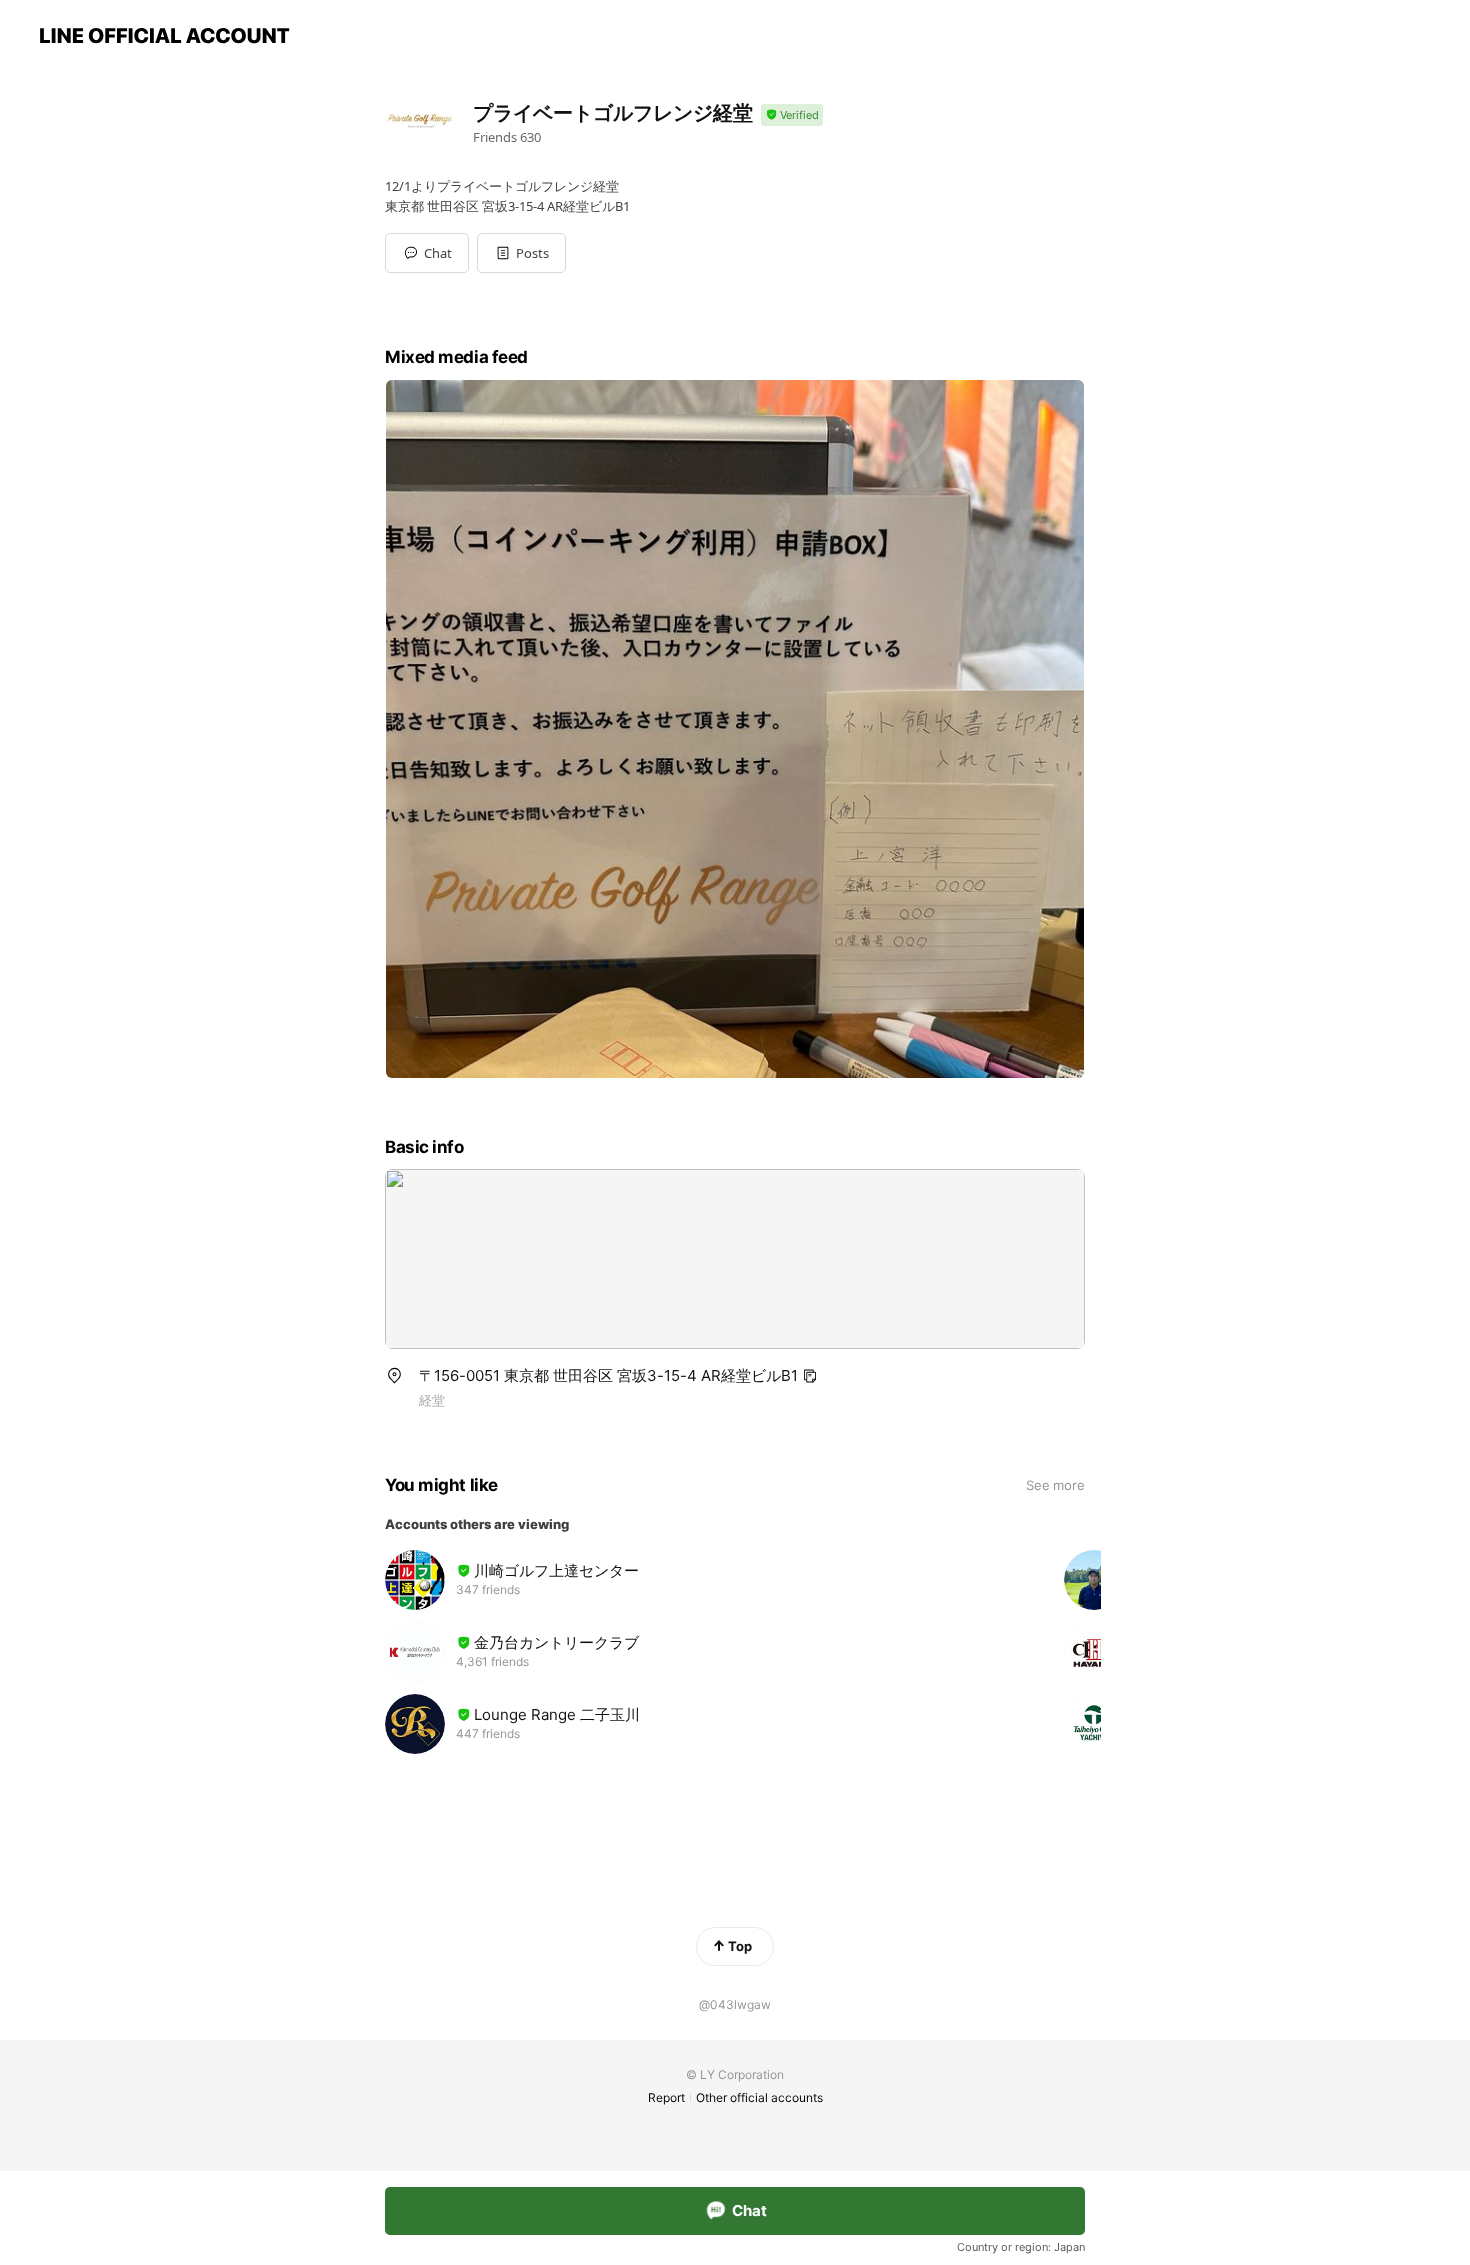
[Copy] (810, 1376)
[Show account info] (792, 115)
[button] (521, 253)
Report (666, 2097)
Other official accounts (759, 2097)
